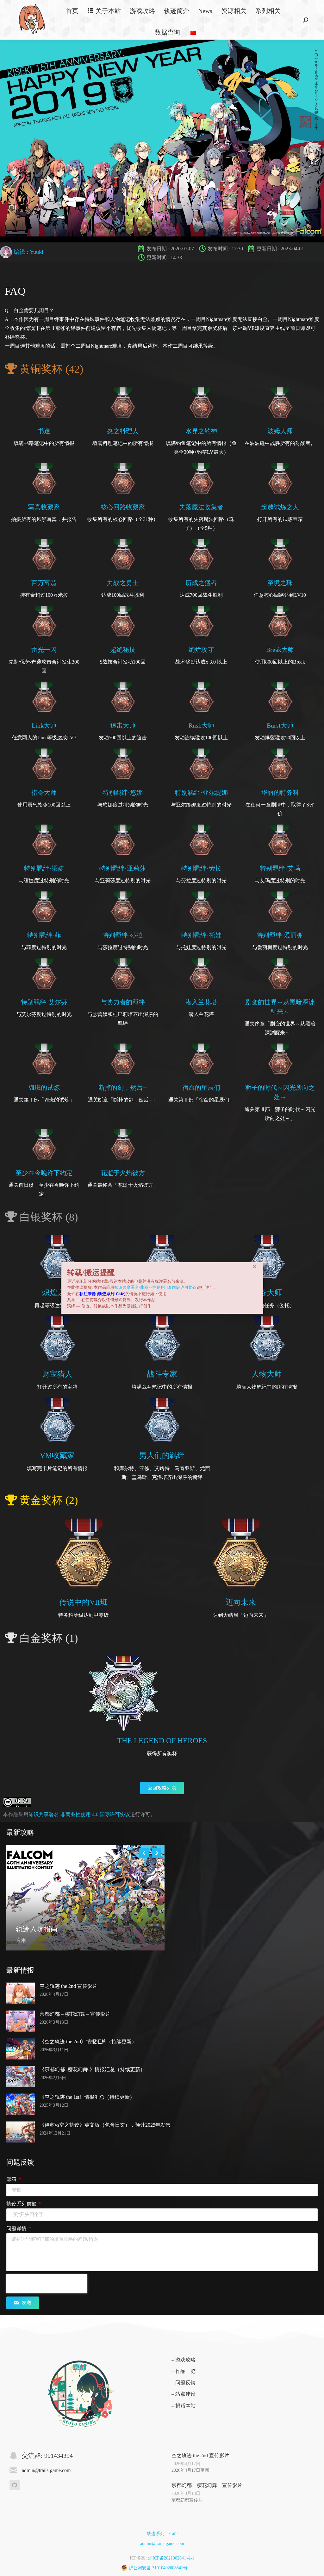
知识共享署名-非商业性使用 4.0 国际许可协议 (156, 1287)
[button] (255, 1266)
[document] (162, 1288)
